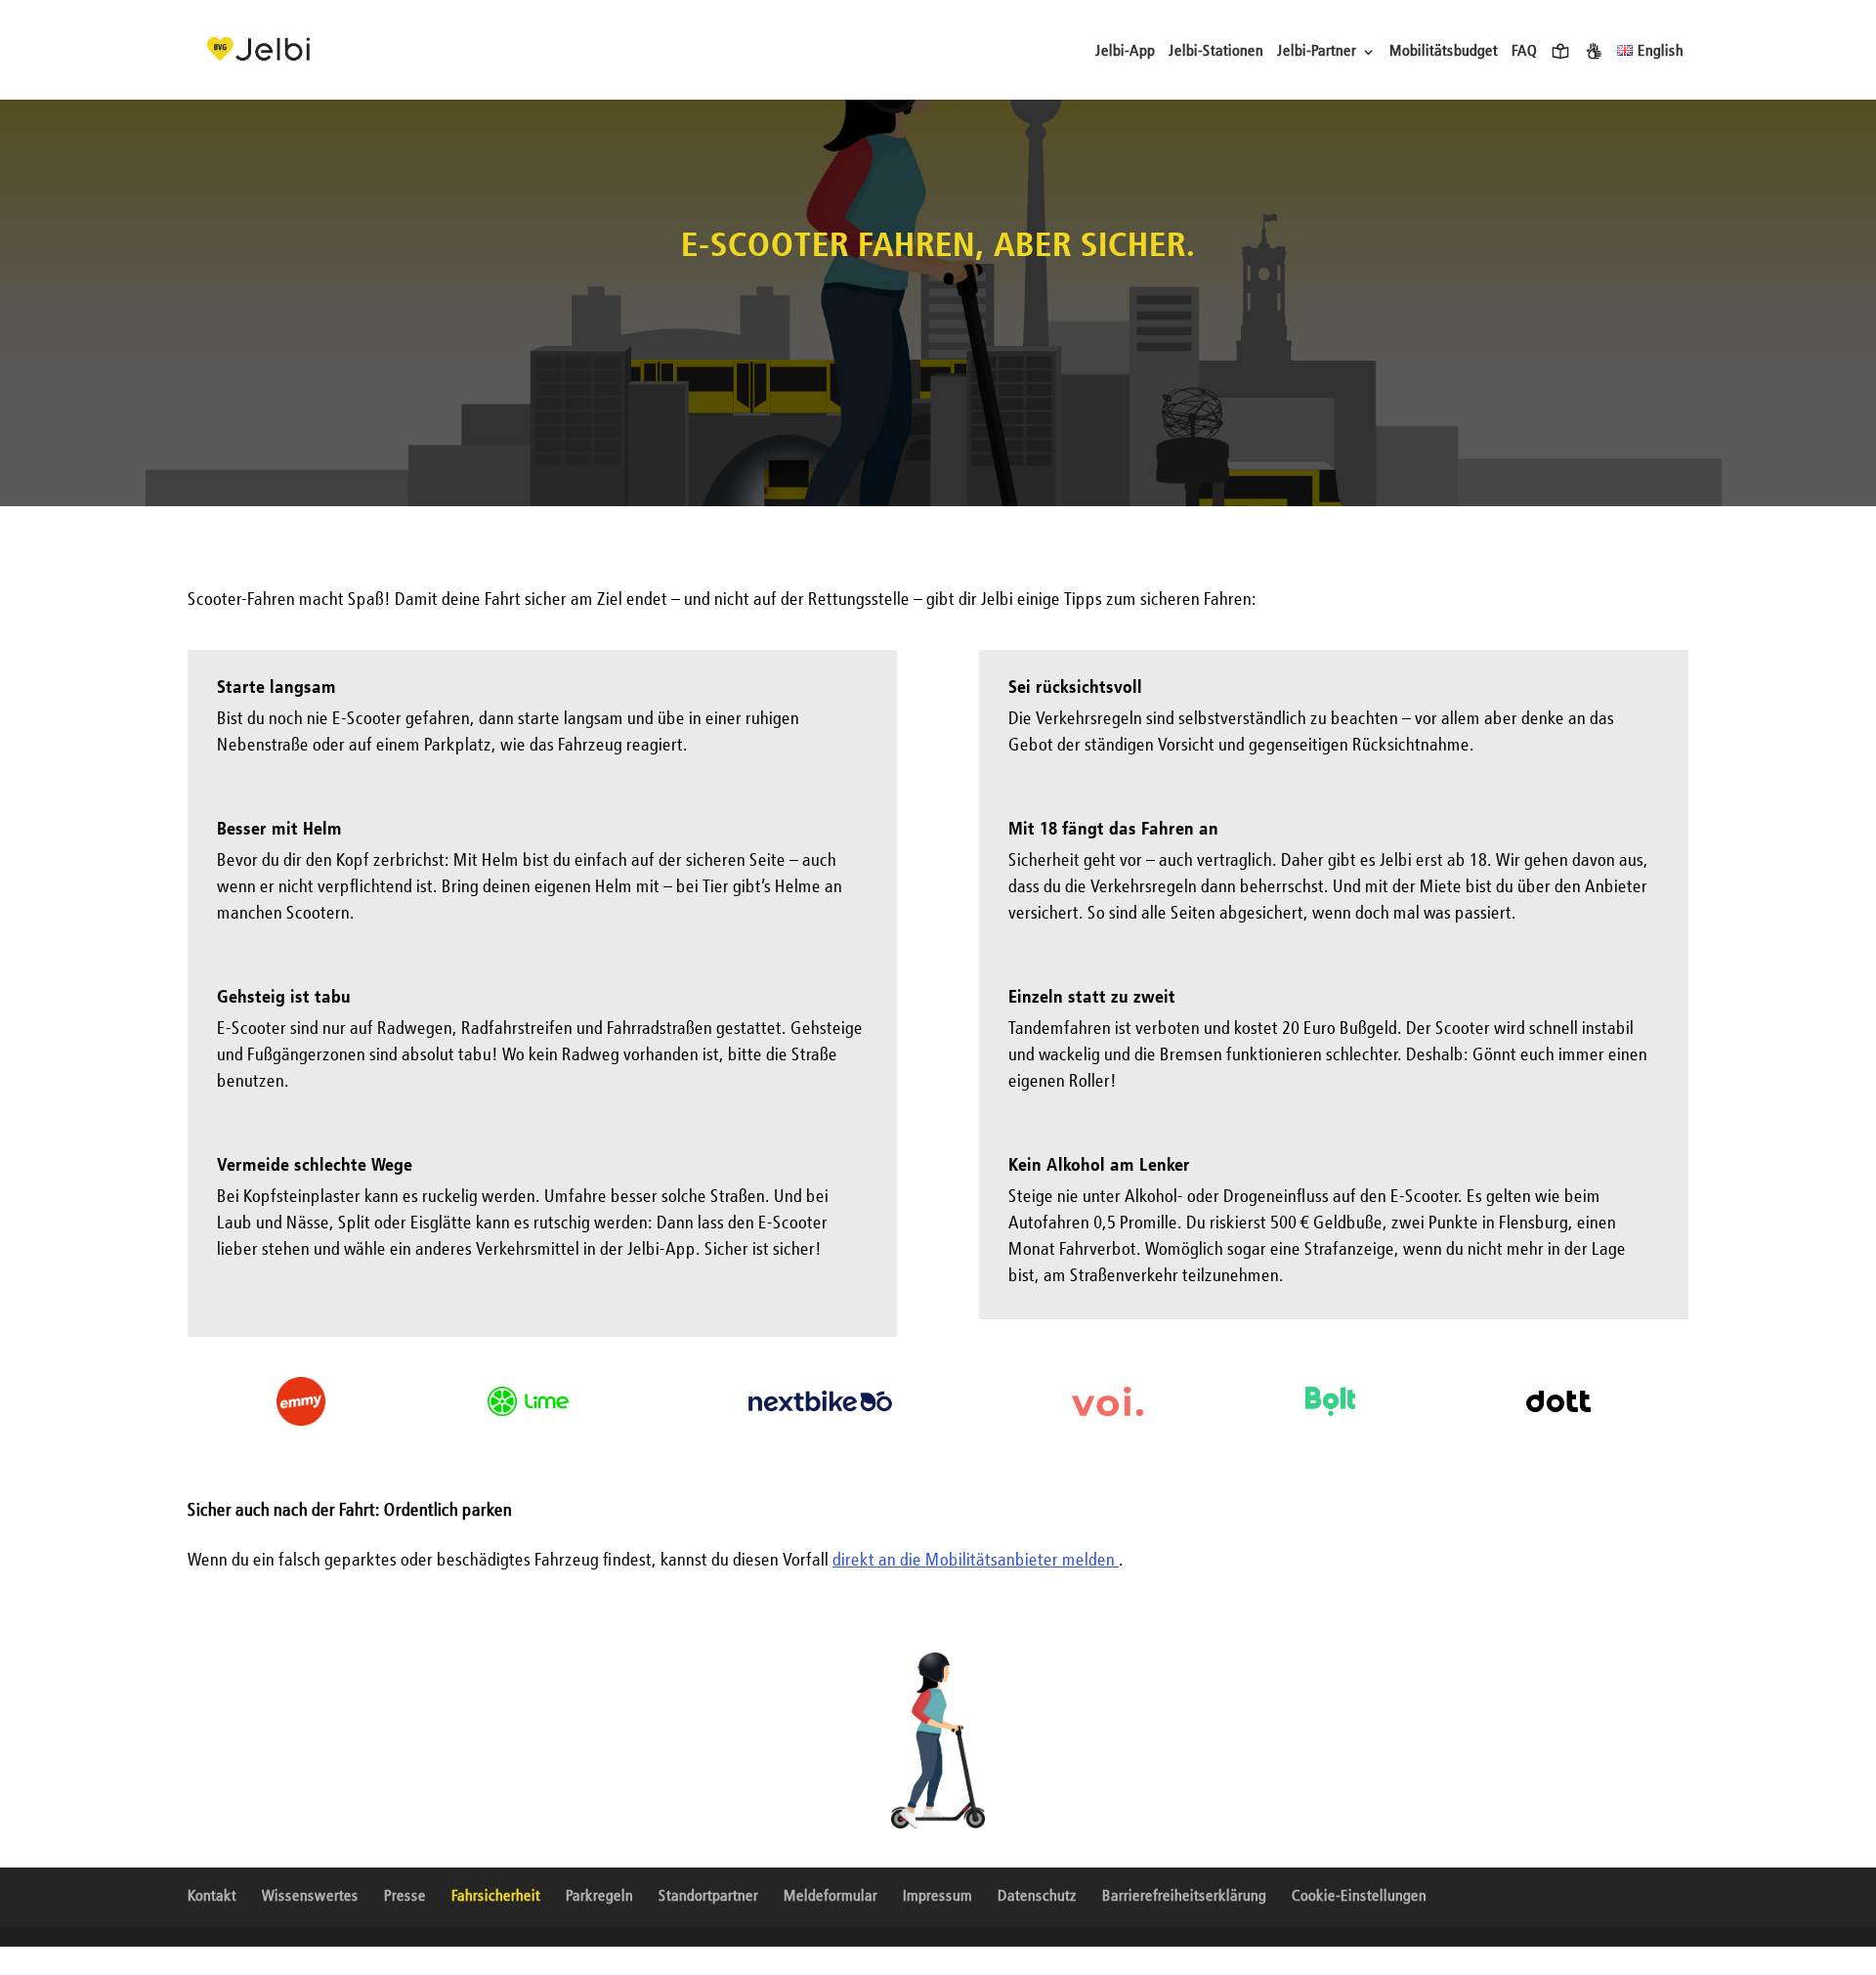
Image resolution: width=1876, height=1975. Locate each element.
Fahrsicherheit (496, 1897)
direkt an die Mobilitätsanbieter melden (976, 1561)
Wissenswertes (310, 1897)
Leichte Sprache (1560, 51)
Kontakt (212, 1897)
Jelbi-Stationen (1216, 52)
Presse (405, 1897)
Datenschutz (1037, 1897)
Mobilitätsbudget (1444, 52)
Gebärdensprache (1594, 51)
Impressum (938, 1897)
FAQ (1524, 52)
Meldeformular (831, 1897)
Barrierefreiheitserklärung (1184, 1897)
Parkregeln (599, 1897)
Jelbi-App (1125, 52)
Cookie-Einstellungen (1359, 1897)
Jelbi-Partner (1317, 52)
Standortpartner (708, 1897)
